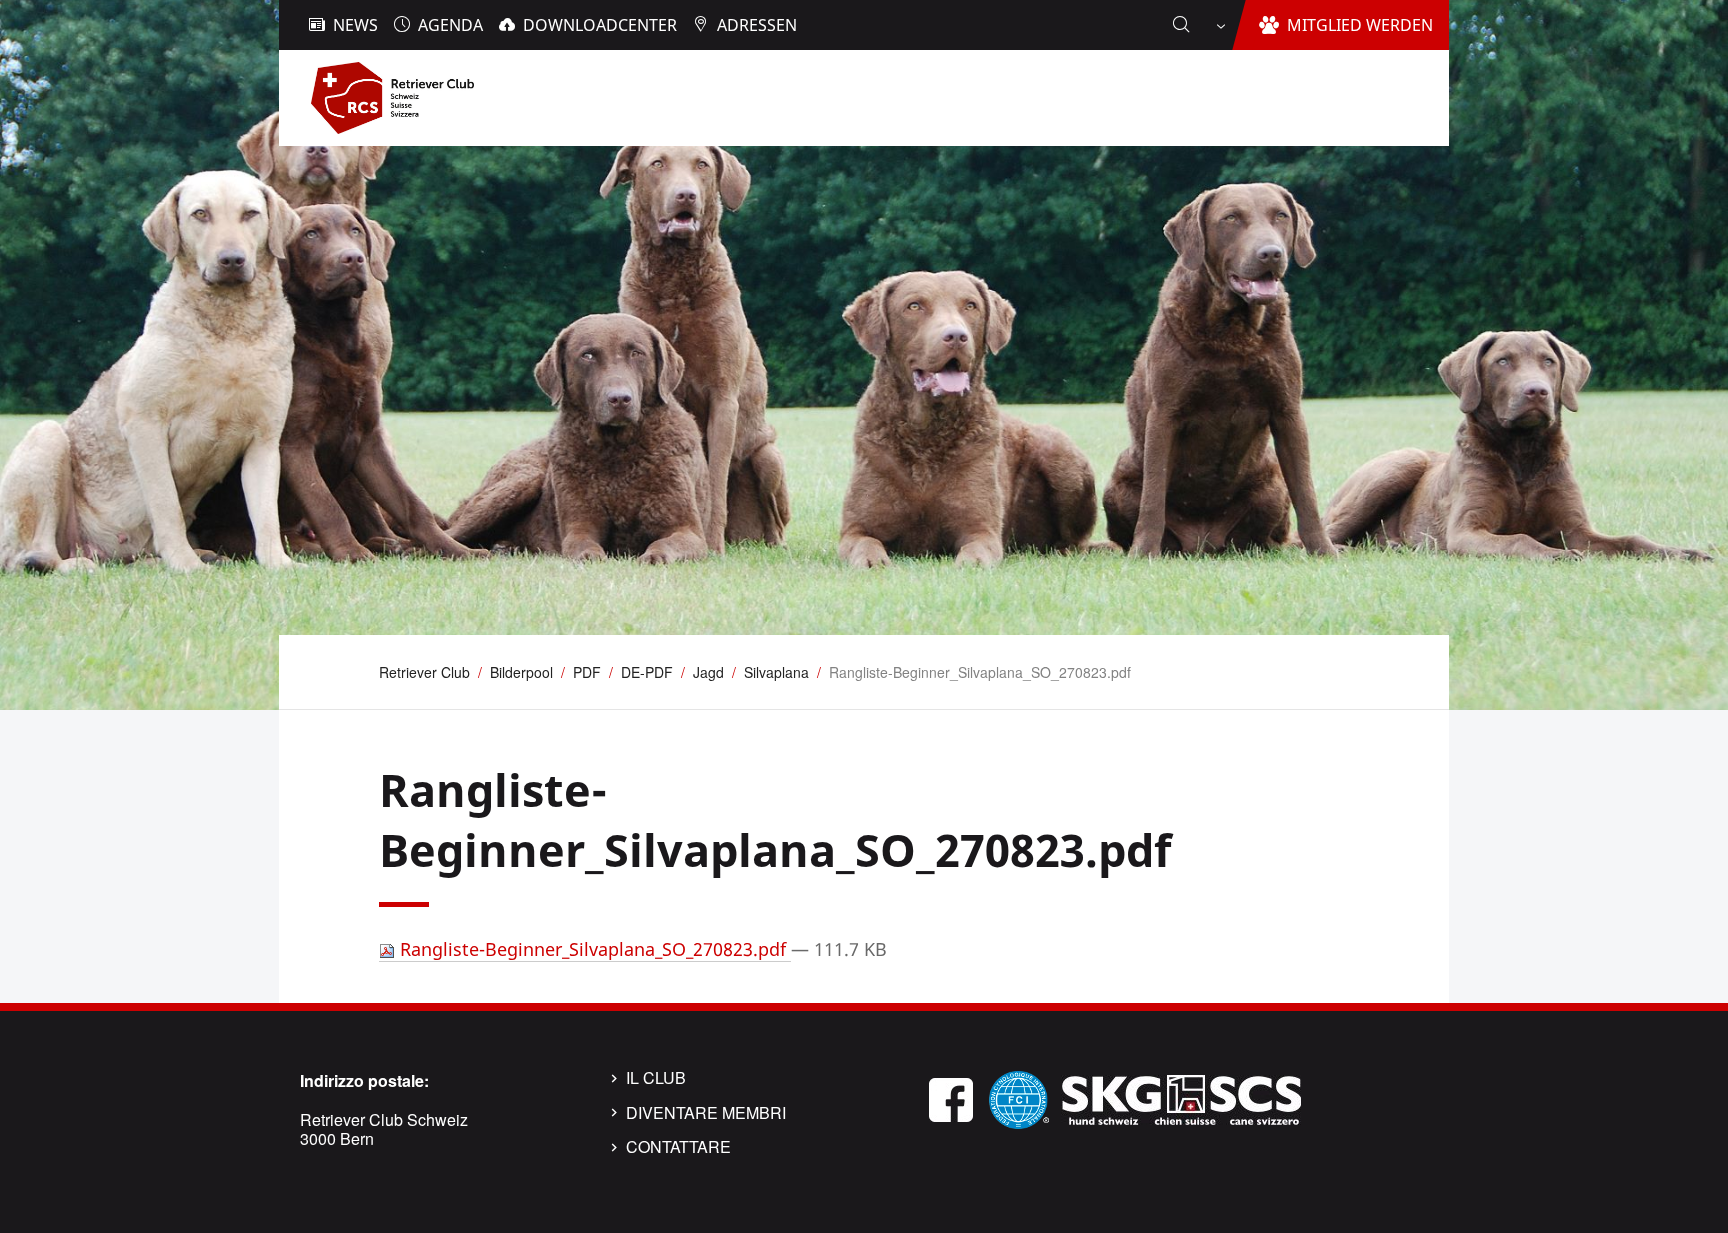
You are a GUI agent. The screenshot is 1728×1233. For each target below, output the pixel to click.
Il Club (656, 1078)
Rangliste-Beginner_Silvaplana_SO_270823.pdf (593, 949)
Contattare (678, 1147)
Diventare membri (706, 1113)
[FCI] (1019, 1097)
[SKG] (1181, 1097)
